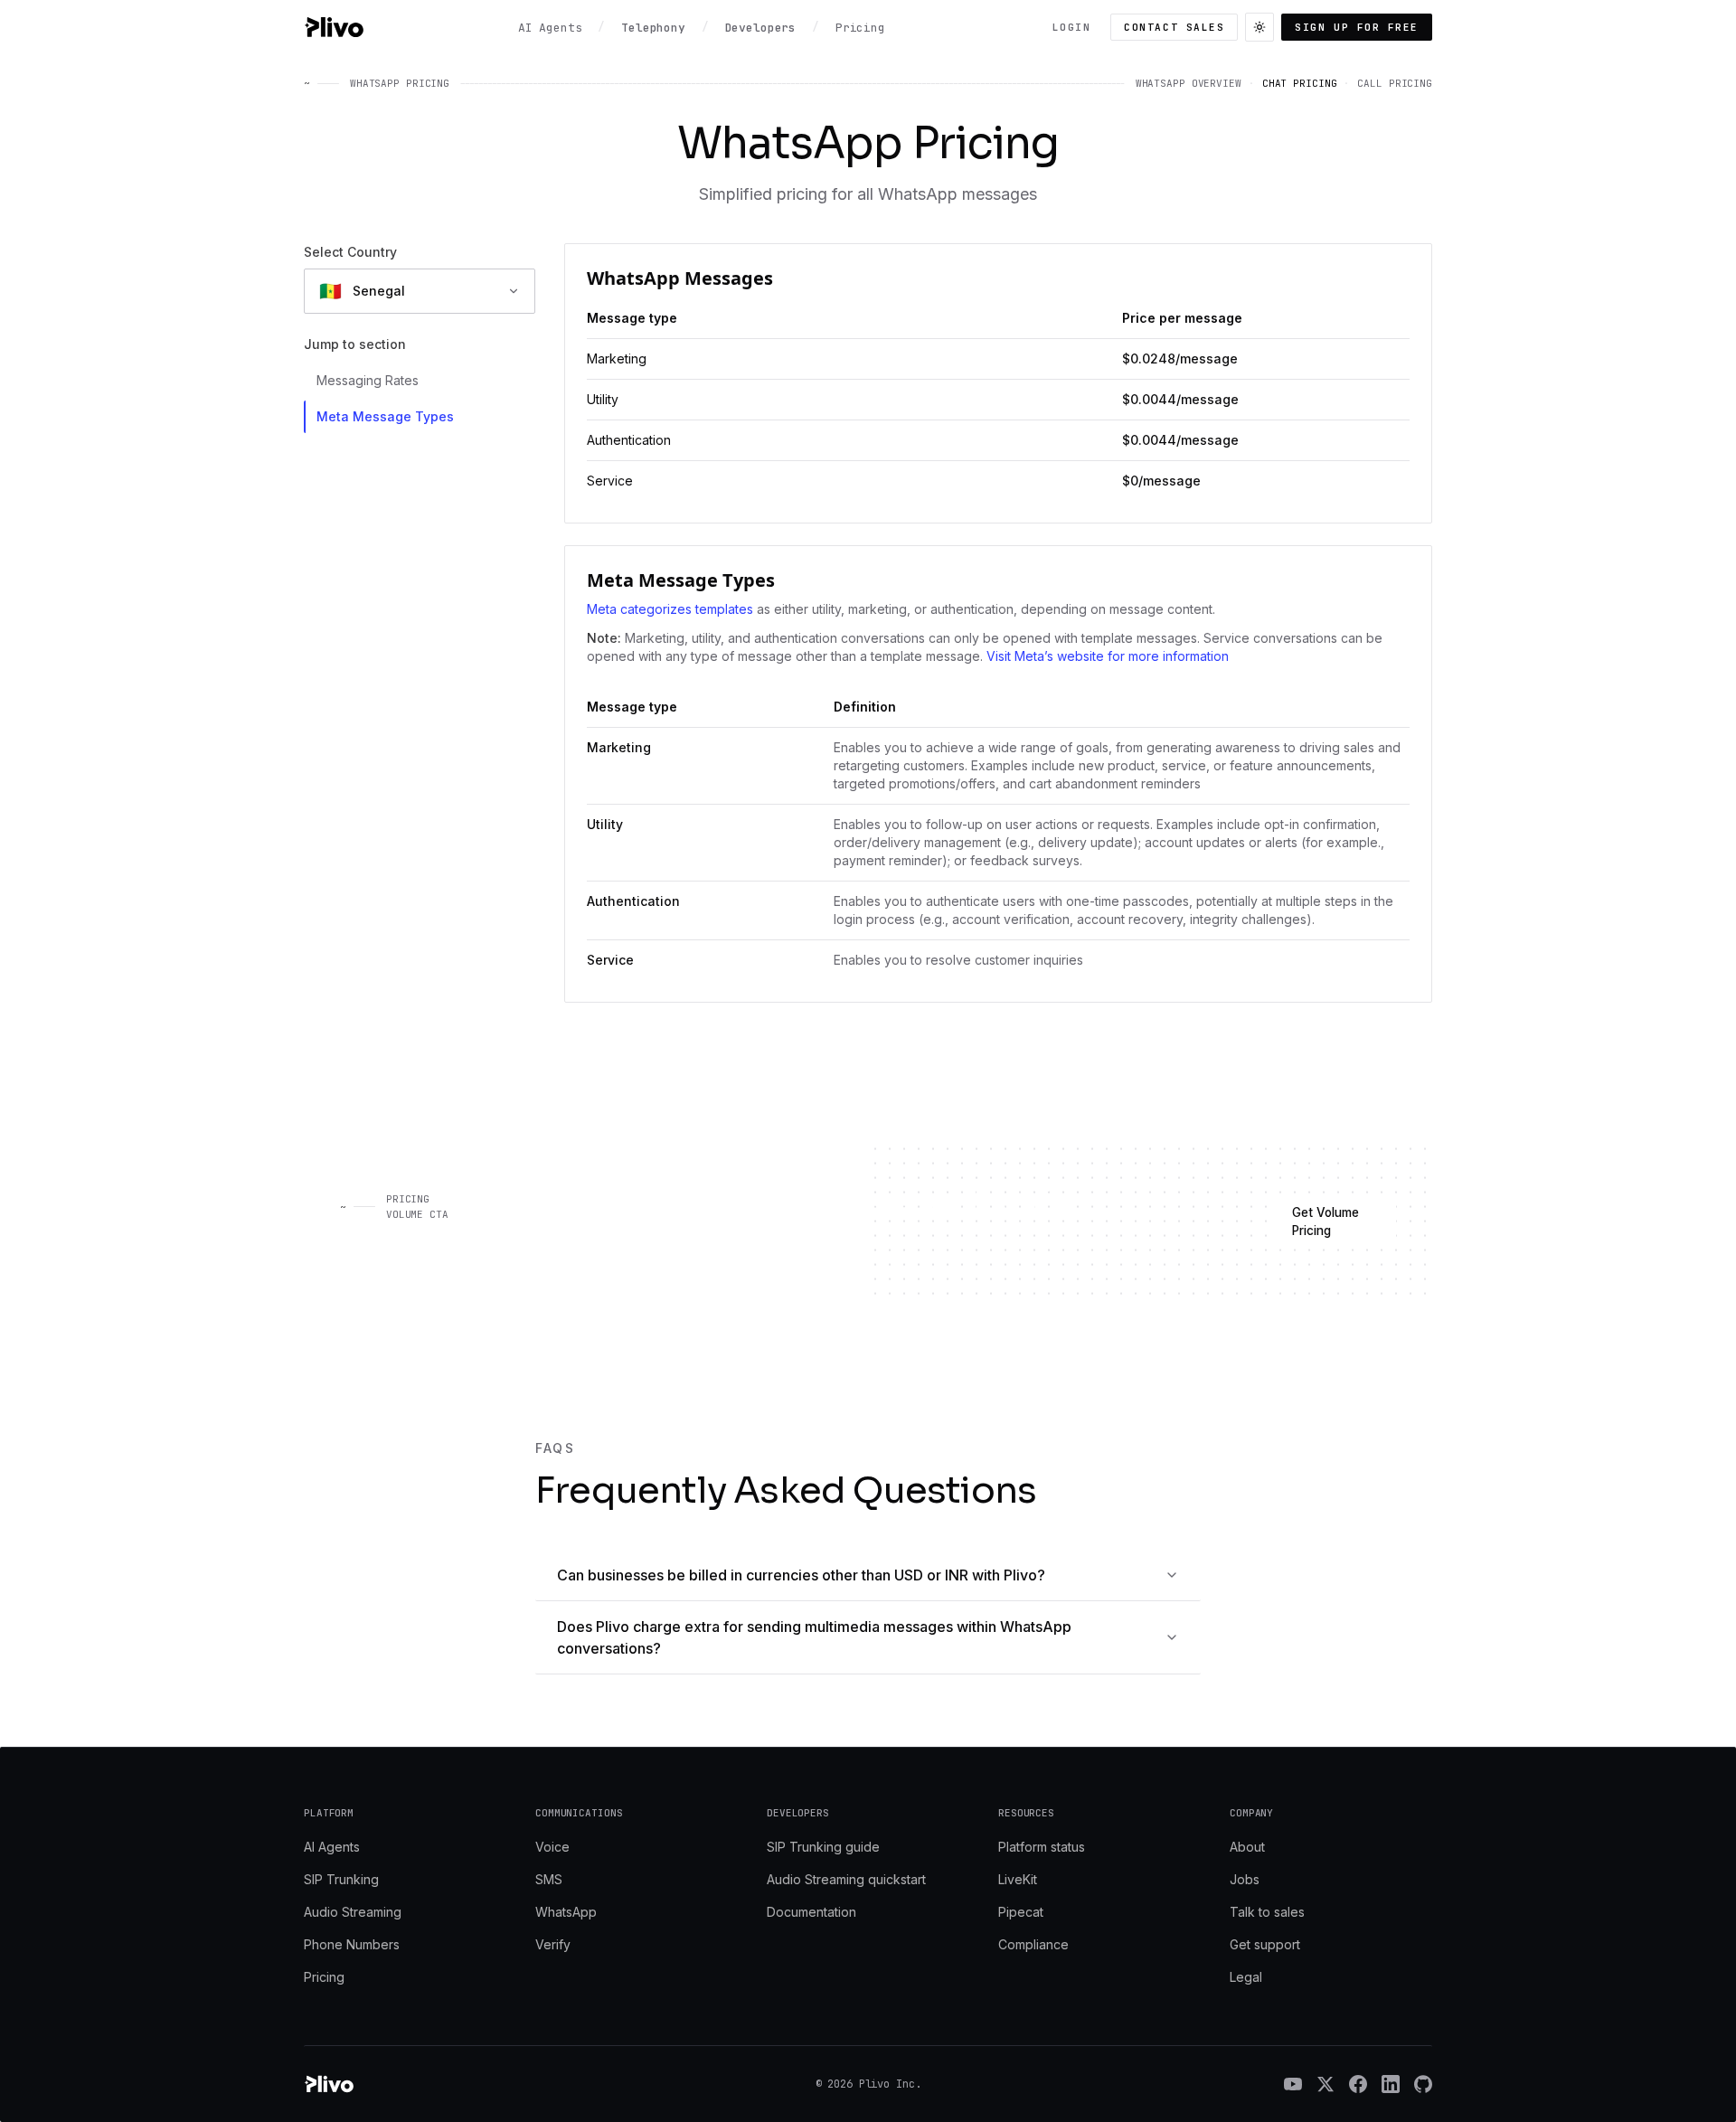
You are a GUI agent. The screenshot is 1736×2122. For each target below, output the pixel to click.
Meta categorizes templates (670, 609)
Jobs (1245, 1879)
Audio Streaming (353, 1912)
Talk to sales (1267, 1912)
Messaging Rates (368, 380)
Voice (552, 1847)
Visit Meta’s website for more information (1108, 656)
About (1247, 1847)
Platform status (1042, 1847)
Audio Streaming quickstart (846, 1879)
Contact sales (1174, 27)
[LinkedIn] (1391, 2084)
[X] (1326, 2084)
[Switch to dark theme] (1260, 27)
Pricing (324, 1977)
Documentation (811, 1912)
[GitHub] (1423, 2084)
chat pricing (1300, 83)
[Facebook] (1358, 2084)
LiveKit (1018, 1879)
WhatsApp (566, 1912)
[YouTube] (1293, 2084)
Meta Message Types (385, 416)
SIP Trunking (341, 1879)
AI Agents (332, 1847)
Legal (1246, 1977)
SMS (549, 1879)
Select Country (350, 252)
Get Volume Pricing (1326, 1221)
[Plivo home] (334, 27)
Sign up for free (1357, 27)
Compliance (1033, 1944)
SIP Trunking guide (823, 1847)
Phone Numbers (352, 1944)
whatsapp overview (1189, 83)
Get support (1265, 1944)
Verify (553, 1944)
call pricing (1395, 83)
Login (1072, 27)
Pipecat (1021, 1912)
